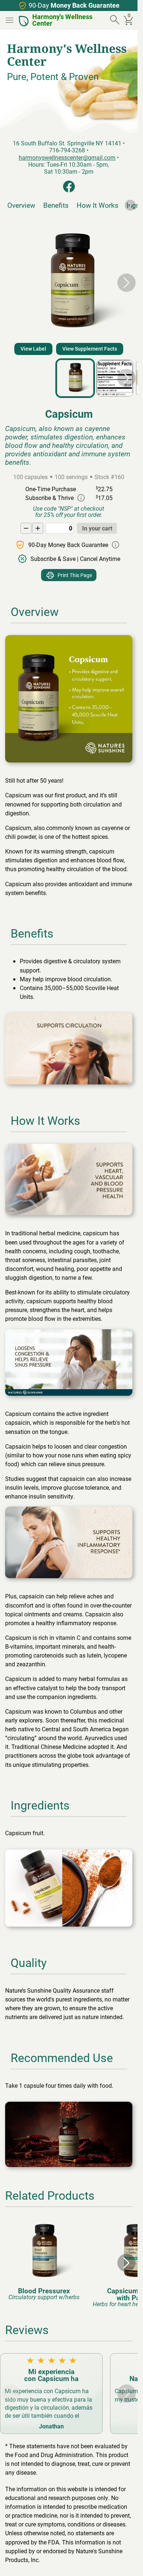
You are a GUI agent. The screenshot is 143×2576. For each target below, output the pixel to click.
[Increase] (38, 528)
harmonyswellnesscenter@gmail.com (67, 157)
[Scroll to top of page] (124, 2562)
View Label (33, 349)
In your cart (97, 528)
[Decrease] (26, 528)
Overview (21, 205)
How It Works (98, 205)
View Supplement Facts (90, 349)
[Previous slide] (11, 283)
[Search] (115, 20)
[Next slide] (130, 205)
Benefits (56, 205)
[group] (44, 2259)
